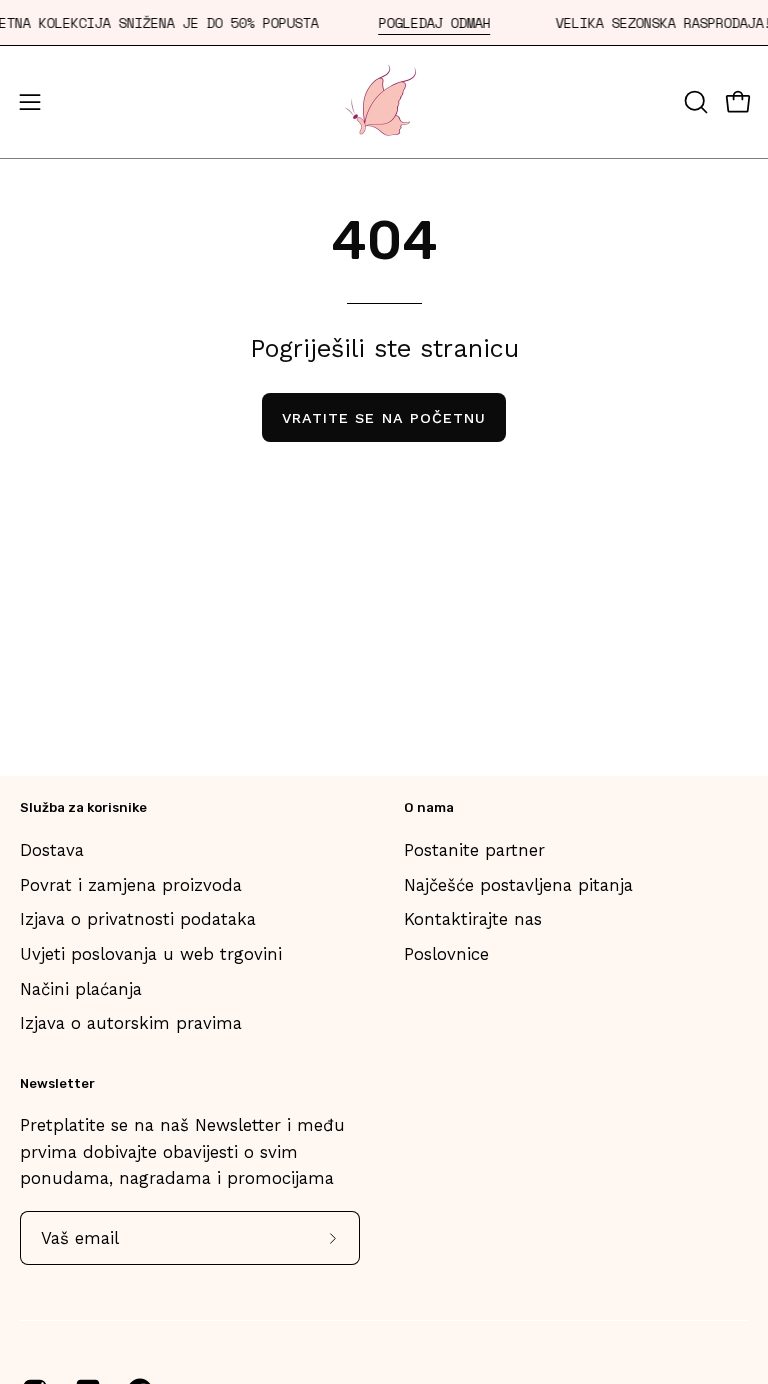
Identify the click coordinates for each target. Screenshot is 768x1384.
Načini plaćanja (81, 988)
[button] (694, 102)
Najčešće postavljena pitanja (518, 884)
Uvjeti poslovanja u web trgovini (151, 953)
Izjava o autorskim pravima (131, 1023)
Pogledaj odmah (434, 23)
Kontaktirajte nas (473, 919)
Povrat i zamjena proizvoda (131, 884)
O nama (429, 807)
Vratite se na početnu (384, 418)
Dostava (52, 850)
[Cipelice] (384, 102)
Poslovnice (446, 953)
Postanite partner (474, 850)
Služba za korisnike (83, 807)
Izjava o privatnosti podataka (138, 919)
